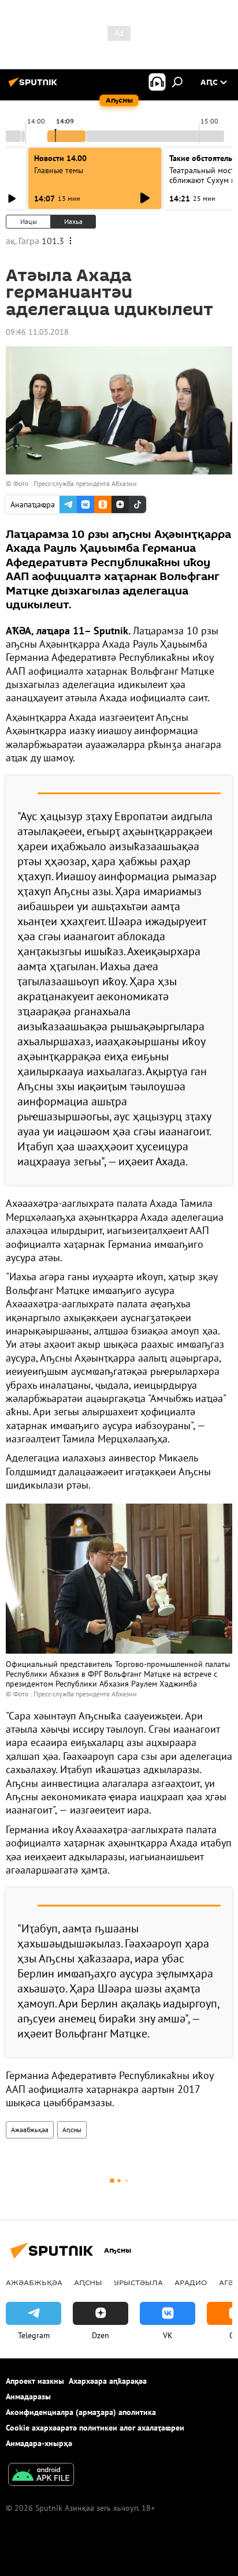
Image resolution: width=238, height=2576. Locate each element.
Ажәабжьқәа (30, 2130)
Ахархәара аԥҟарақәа (108, 2381)
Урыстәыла (138, 2282)
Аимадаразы (28, 2396)
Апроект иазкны (35, 2381)
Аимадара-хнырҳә (39, 2443)
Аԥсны (72, 2130)
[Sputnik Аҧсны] (35, 87)
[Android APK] (41, 2476)
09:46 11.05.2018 (37, 332)
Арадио (191, 2282)
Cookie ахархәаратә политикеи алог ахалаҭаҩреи (95, 2428)
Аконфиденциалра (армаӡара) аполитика (81, 2412)
